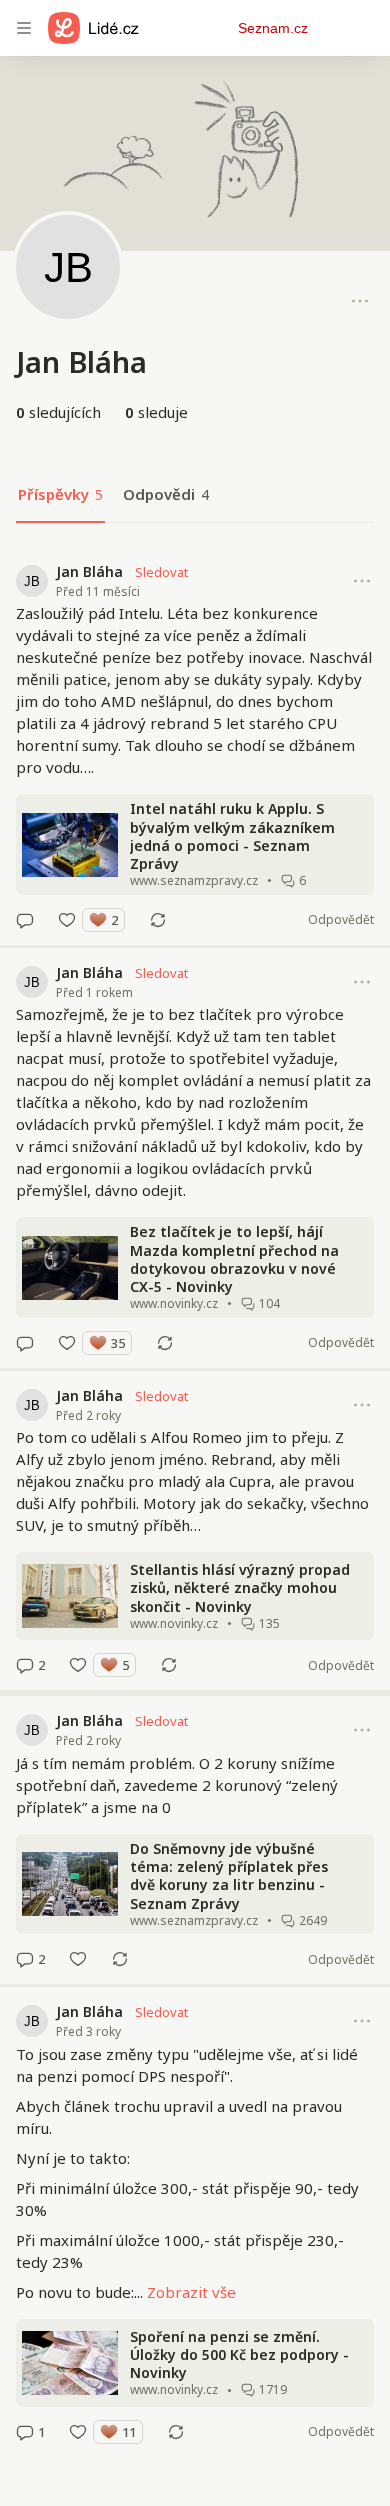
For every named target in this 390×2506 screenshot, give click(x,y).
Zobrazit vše (191, 2292)
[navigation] (24, 28)
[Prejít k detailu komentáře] (25, 920)
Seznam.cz (273, 28)
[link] (195, 746)
